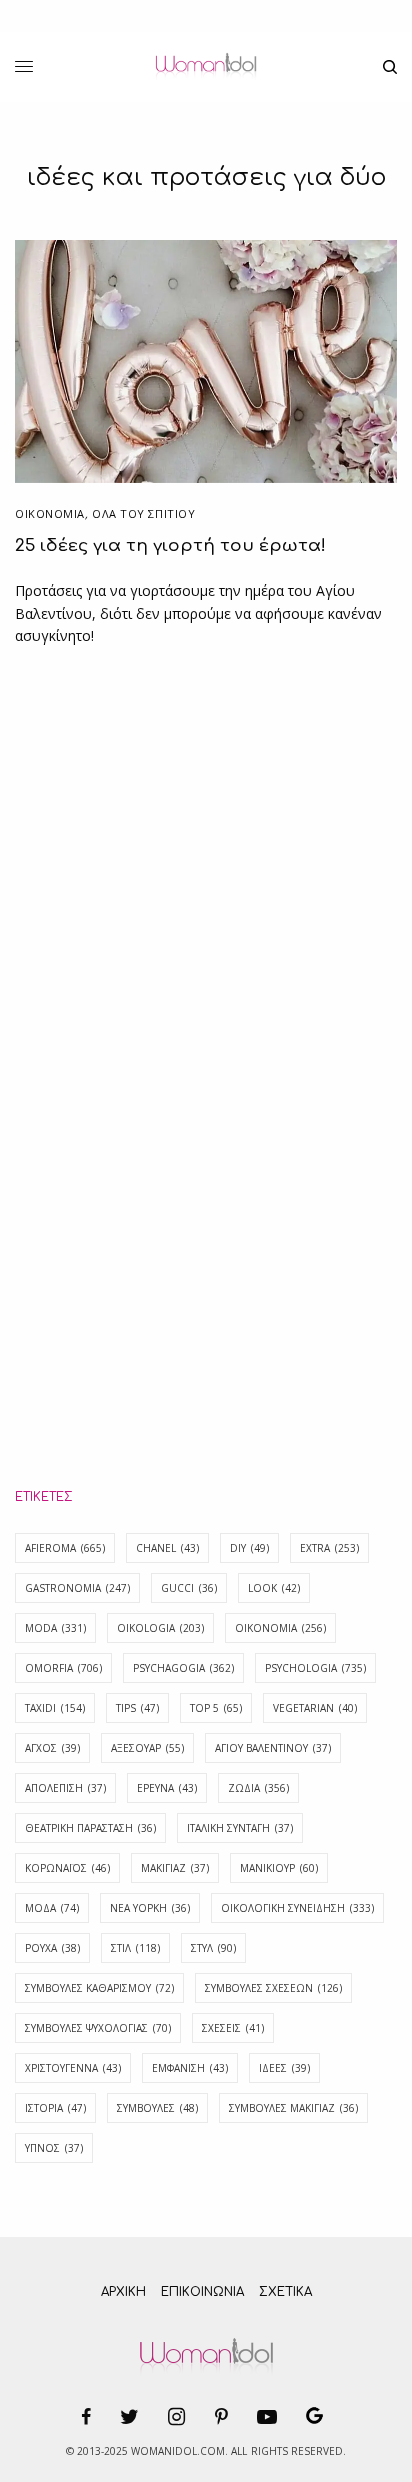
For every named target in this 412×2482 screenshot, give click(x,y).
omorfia (63, 1668)
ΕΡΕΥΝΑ (167, 1788)
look (274, 1588)
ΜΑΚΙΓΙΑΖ (175, 1868)
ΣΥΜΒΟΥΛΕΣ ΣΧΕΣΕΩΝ (273, 1988)
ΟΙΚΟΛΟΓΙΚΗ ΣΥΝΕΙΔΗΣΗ (297, 1908)
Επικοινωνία (202, 2292)
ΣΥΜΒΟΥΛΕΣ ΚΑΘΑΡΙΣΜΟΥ (99, 1988)
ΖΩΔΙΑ (258, 1788)
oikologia (160, 1628)
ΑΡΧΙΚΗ (123, 2292)
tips (137, 1708)
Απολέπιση (65, 1788)
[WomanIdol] (205, 67)
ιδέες (284, 2068)
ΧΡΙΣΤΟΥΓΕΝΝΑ (73, 2068)
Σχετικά (285, 2292)
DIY (249, 1548)
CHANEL (167, 1548)
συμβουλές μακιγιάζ (293, 2108)
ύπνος (54, 2148)
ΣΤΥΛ (213, 1948)
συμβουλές (157, 2108)
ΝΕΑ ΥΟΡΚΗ (150, 1908)
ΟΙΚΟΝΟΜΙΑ (50, 513)
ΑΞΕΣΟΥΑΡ (147, 1748)
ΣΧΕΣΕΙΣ (233, 2028)
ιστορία (55, 2108)
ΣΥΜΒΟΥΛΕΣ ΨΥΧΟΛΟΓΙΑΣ (98, 2028)
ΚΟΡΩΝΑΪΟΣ (67, 1868)
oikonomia (280, 1628)
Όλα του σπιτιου (143, 513)
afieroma (65, 1548)
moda (55, 1628)
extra (329, 1548)
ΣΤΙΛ (135, 1948)
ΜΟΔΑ (52, 1908)
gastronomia (77, 1588)
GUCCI (189, 1588)
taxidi (55, 1708)
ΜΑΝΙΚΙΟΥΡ (279, 1868)
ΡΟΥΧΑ (52, 1948)
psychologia (315, 1668)
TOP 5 (216, 1708)
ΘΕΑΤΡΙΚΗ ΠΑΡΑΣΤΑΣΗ (90, 1828)
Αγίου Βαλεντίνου (273, 1748)
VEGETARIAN (315, 1708)
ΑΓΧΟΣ (52, 1748)
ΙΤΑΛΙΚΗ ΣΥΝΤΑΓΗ (240, 1828)
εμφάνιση (190, 2068)
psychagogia (183, 1668)
